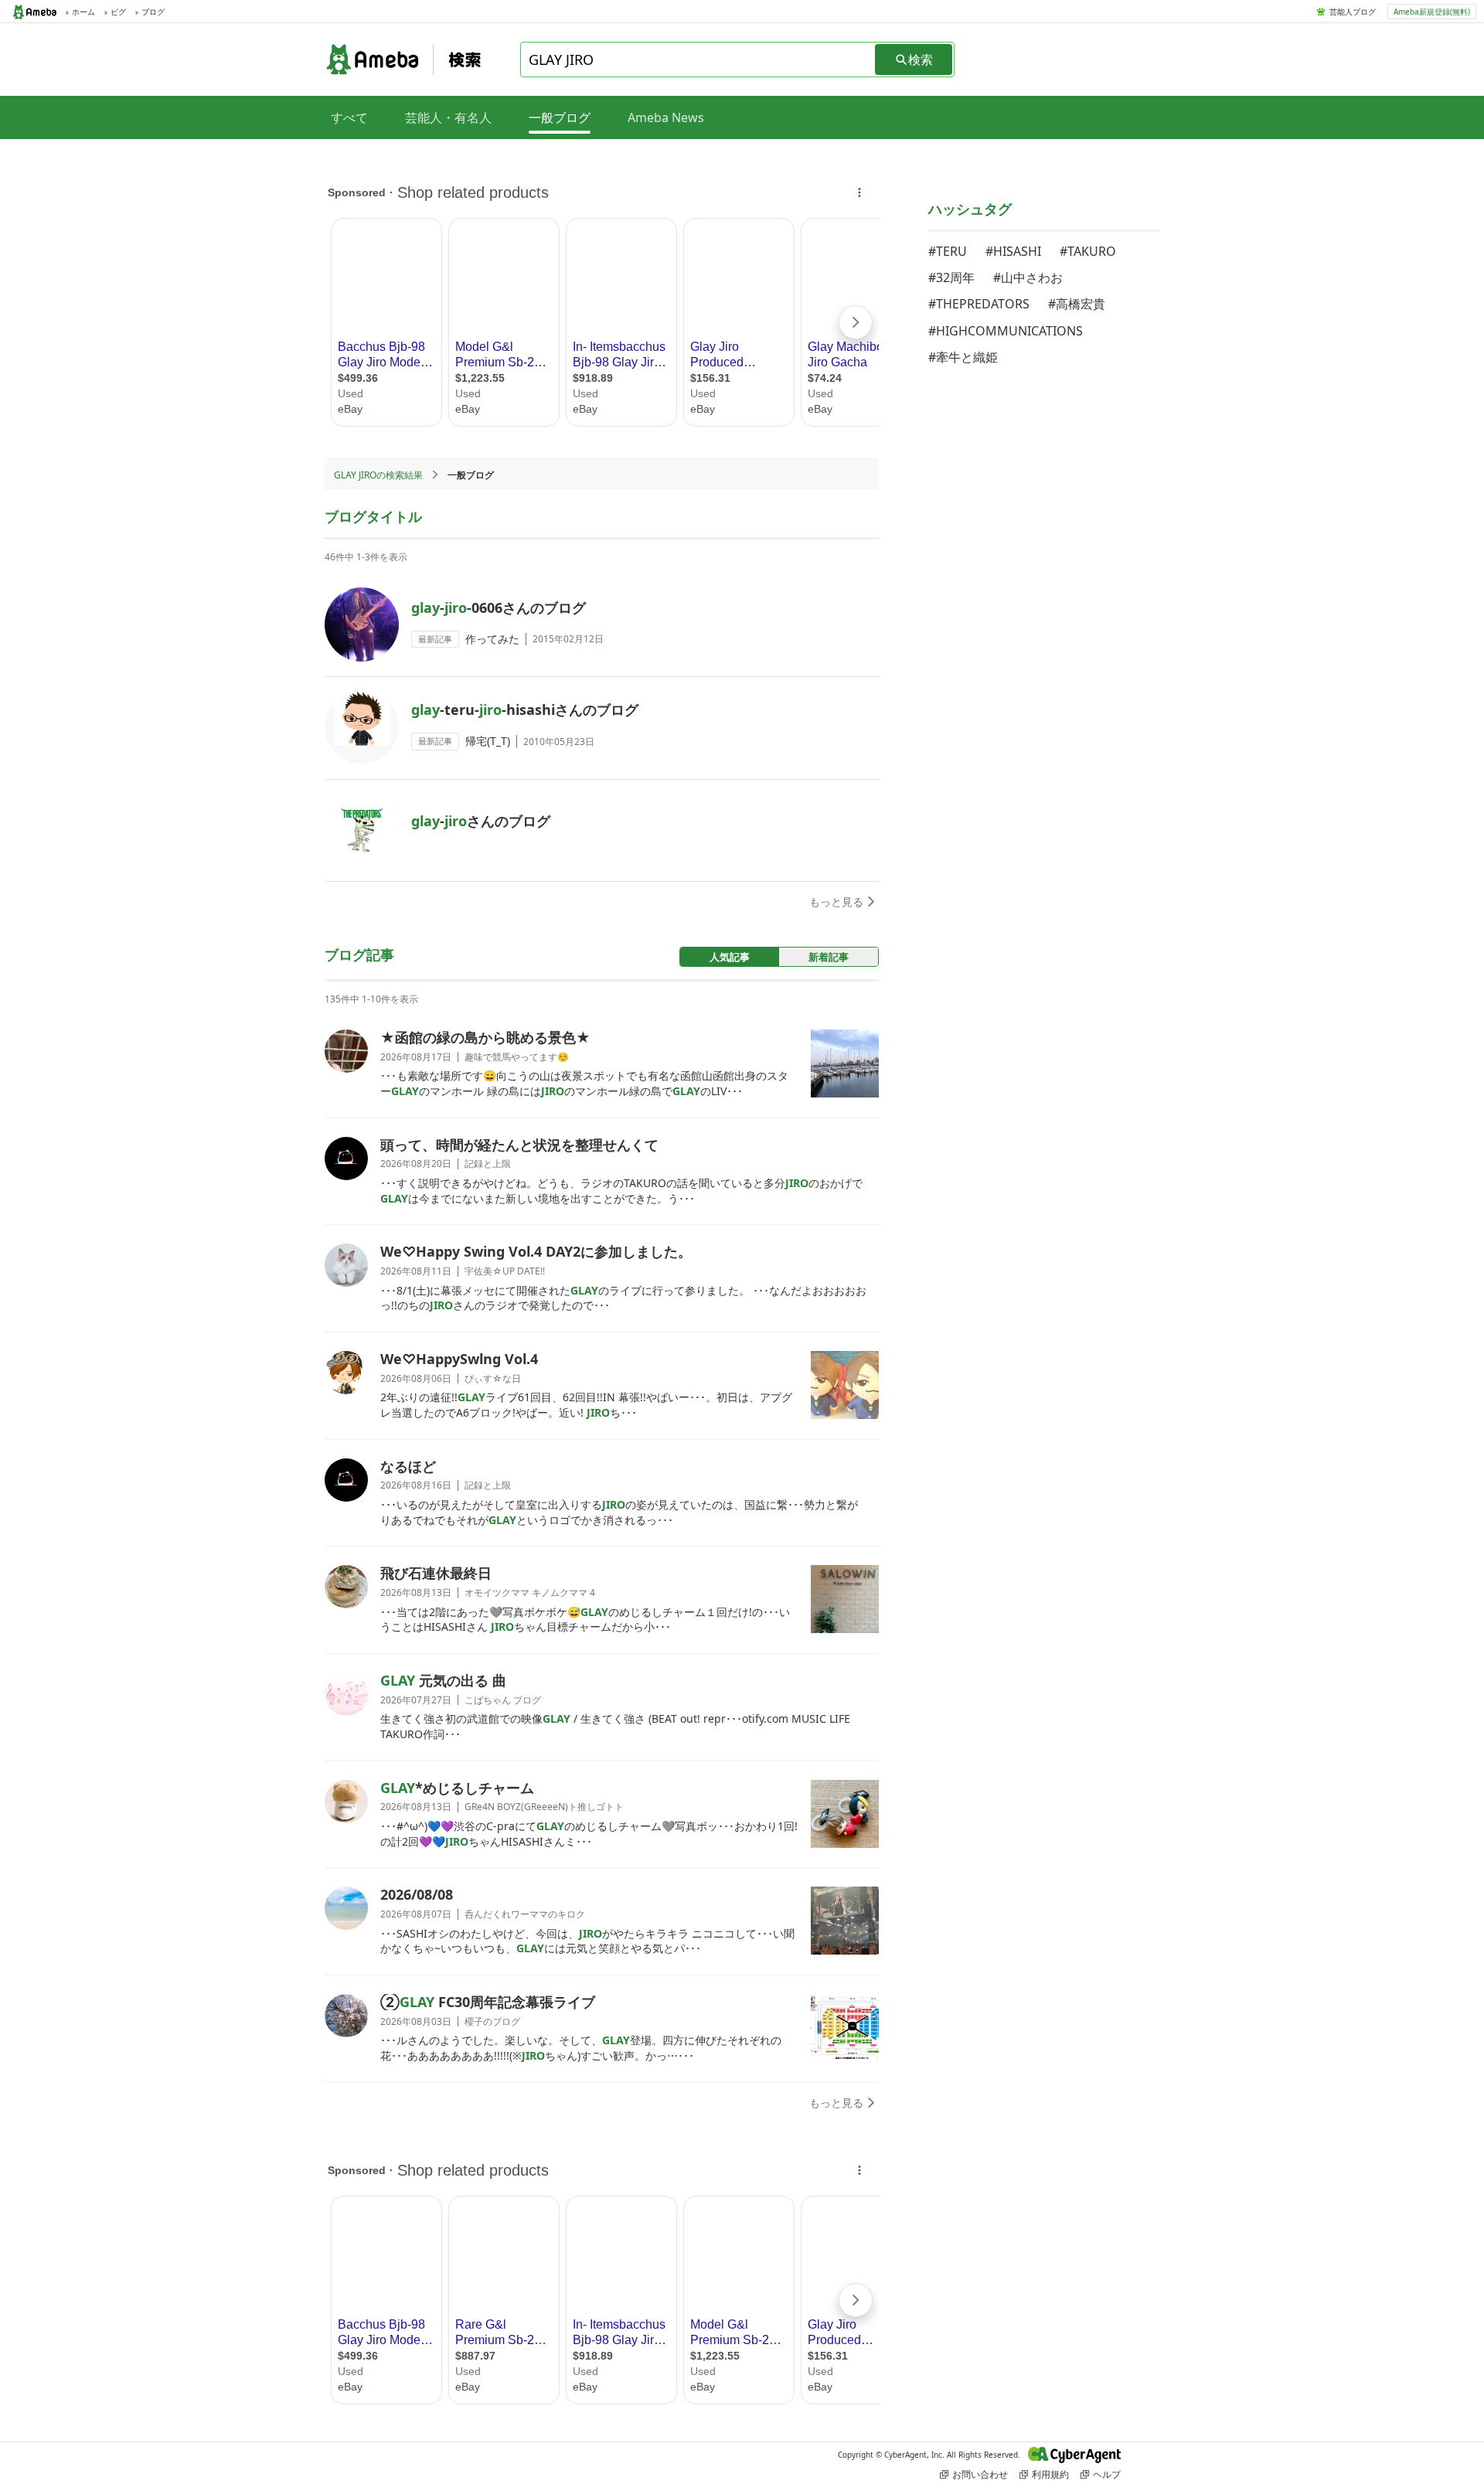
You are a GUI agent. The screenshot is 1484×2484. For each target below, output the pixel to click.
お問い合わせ (980, 2474)
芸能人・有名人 (448, 117)
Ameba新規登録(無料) (1432, 12)
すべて (349, 117)
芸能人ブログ (1353, 12)
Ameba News (666, 117)
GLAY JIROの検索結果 (378, 475)
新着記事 (829, 957)
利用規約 (1050, 2474)
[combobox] (699, 60)
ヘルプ (1107, 2474)
